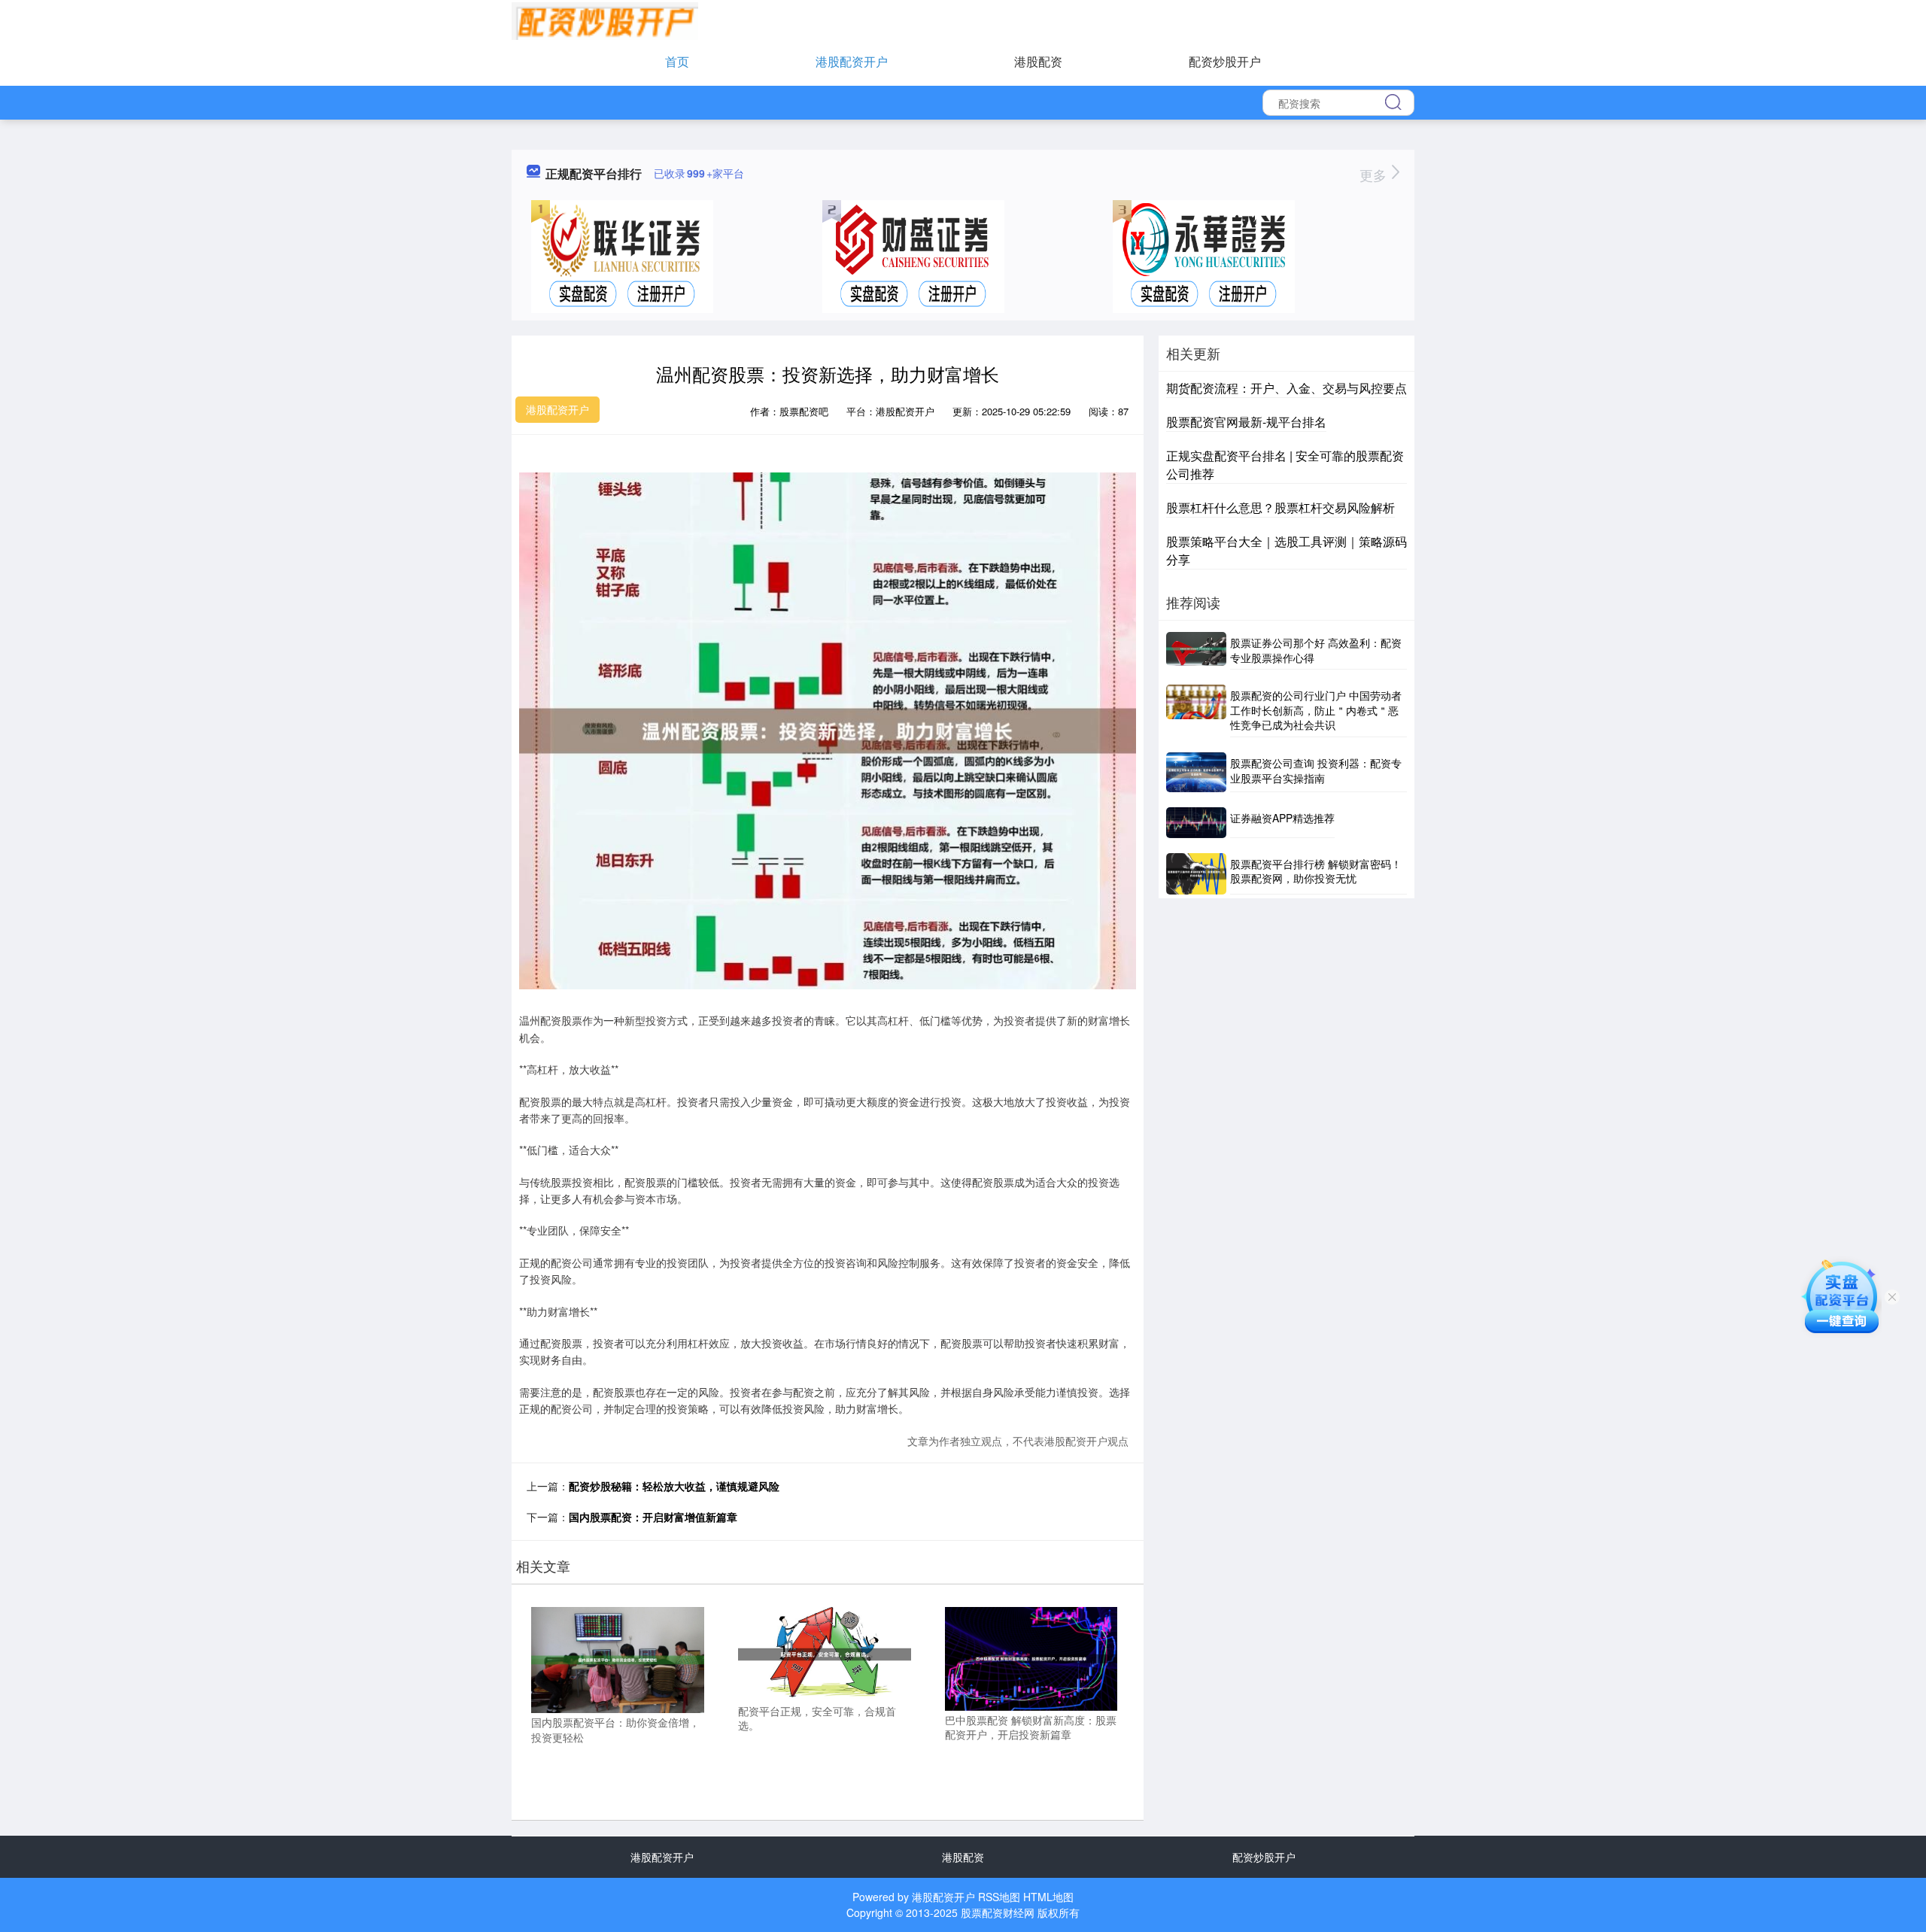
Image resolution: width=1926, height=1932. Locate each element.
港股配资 (1038, 61)
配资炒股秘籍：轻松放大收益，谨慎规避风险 (674, 1486)
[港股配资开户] (605, 20)
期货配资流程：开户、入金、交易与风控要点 (1287, 388)
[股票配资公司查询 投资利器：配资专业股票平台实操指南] (1196, 772)
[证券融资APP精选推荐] (1196, 822)
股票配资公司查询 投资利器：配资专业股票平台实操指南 (1316, 770)
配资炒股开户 (1225, 61)
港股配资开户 (852, 61)
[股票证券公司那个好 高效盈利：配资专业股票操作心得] (1196, 651)
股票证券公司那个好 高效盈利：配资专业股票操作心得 (1316, 650)
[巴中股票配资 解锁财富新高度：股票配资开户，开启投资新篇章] (1031, 1657)
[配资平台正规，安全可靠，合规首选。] (825, 1652)
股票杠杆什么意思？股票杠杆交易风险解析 (1280, 507)
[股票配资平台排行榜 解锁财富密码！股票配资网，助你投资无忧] (1196, 874)
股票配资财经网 (998, 1912)
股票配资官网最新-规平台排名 (1246, 422)
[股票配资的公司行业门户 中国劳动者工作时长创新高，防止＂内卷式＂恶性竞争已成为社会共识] (1196, 711)
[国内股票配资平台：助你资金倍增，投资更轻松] (618, 1658)
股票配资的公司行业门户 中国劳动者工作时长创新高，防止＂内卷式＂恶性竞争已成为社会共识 (1316, 710)
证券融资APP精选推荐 (1282, 818)
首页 (677, 61)
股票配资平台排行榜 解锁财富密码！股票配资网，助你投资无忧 (1316, 871)
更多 (1375, 175)
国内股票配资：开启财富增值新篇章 (653, 1517)
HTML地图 (1048, 1897)
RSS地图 (999, 1897)
